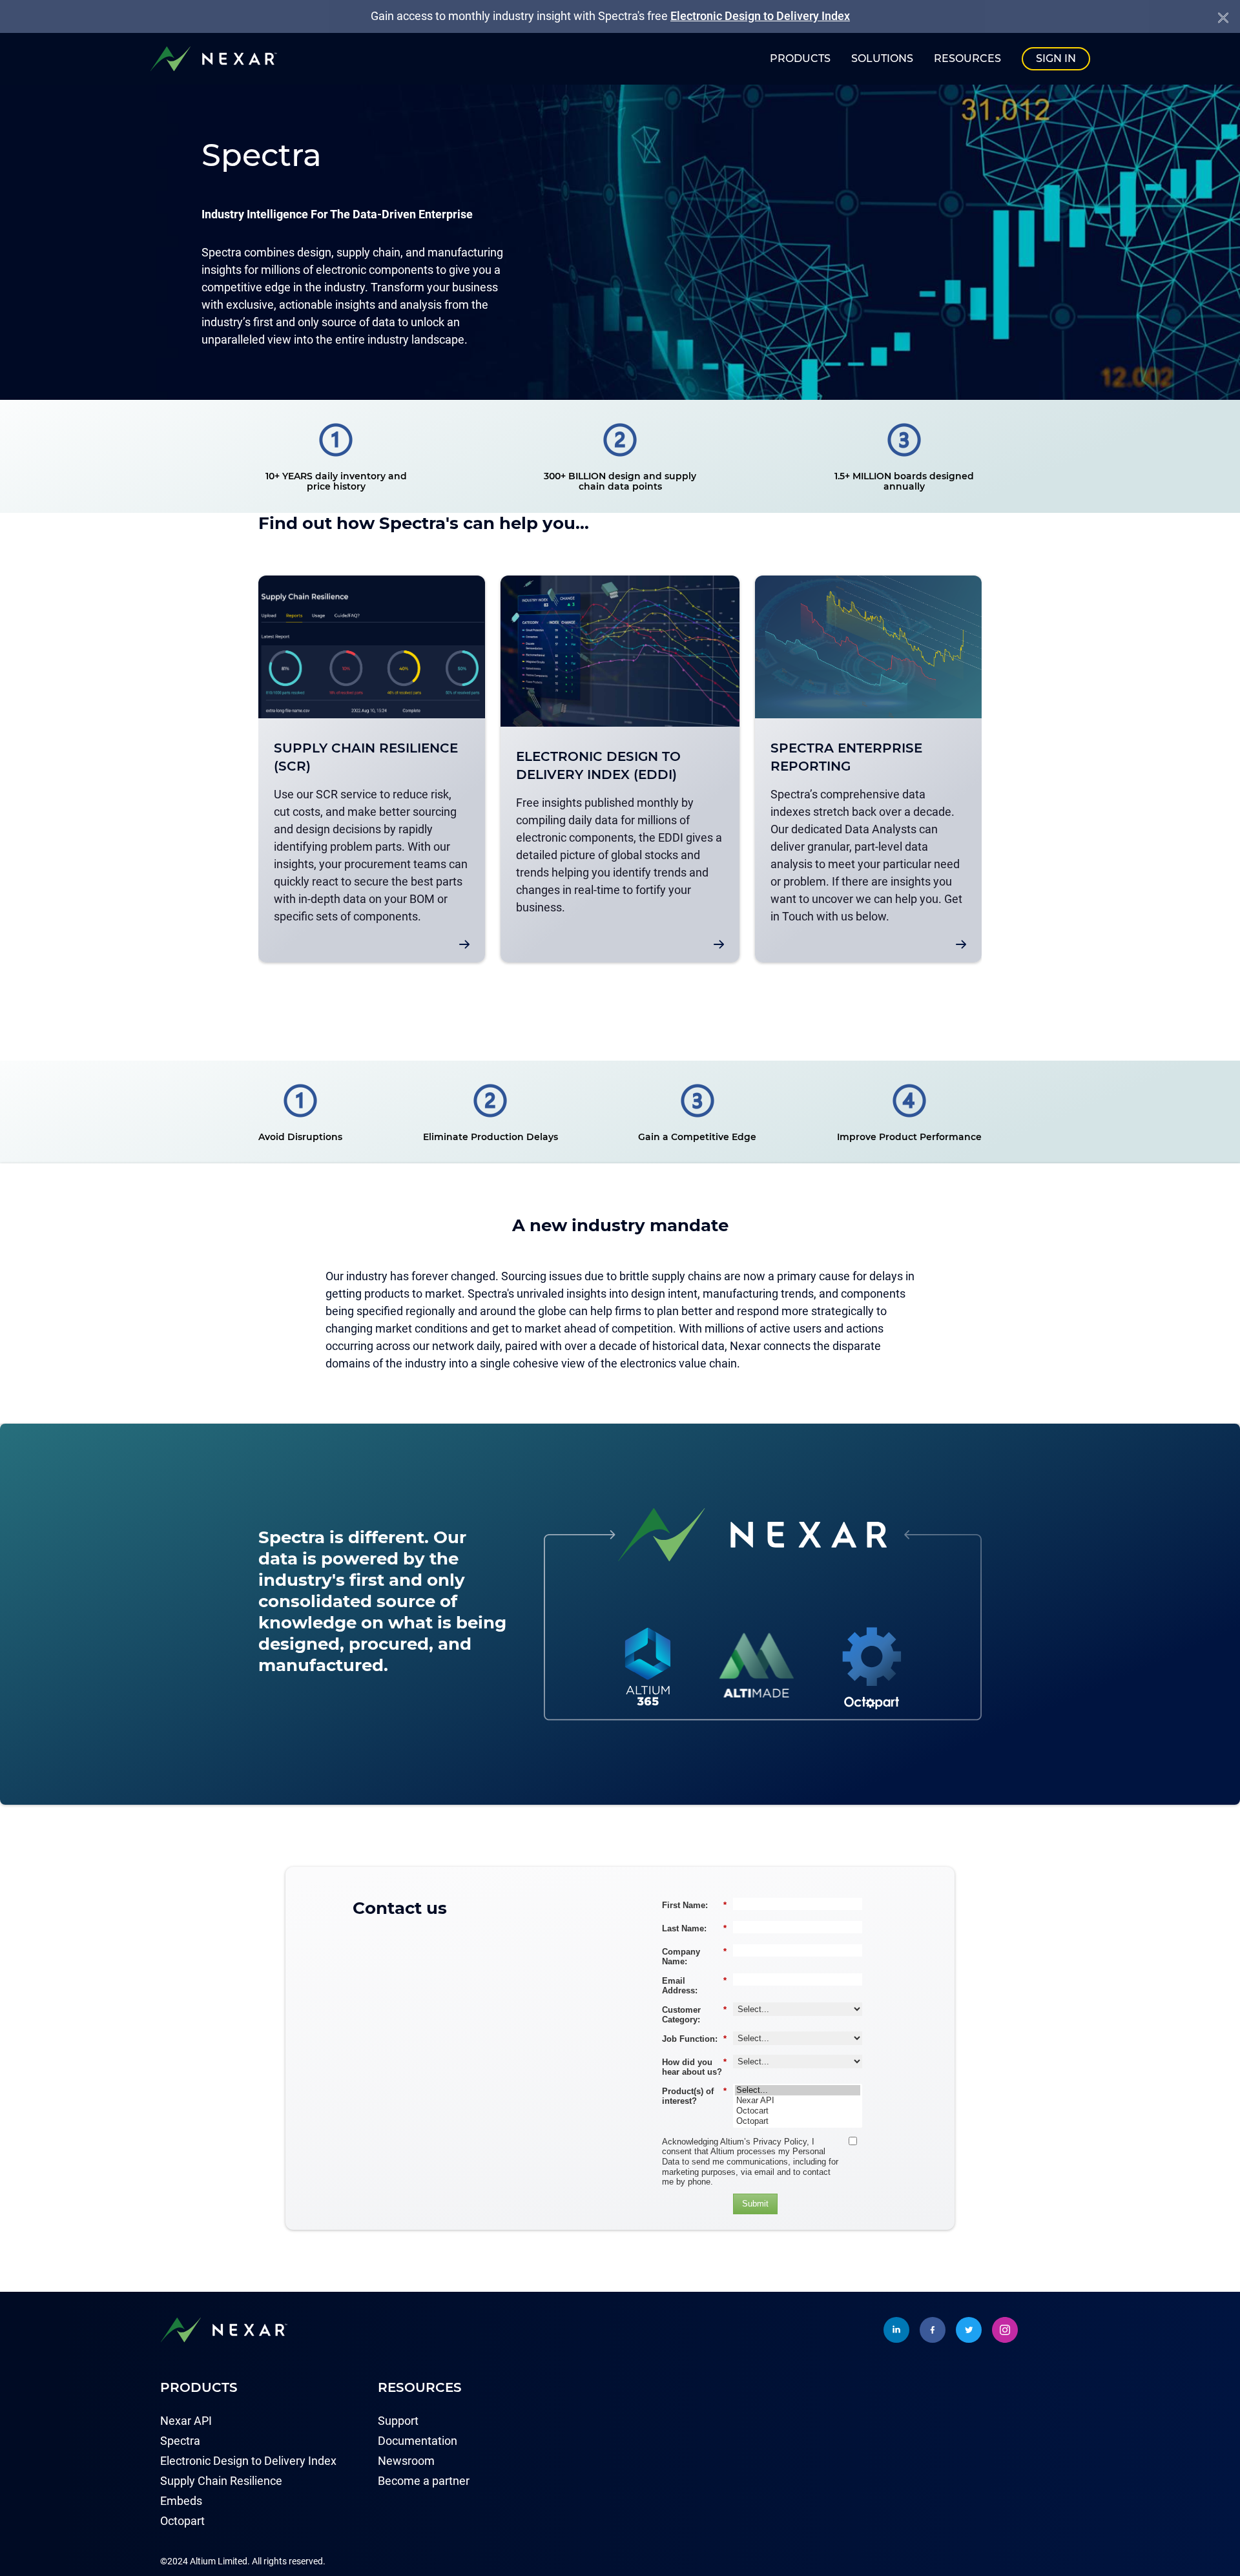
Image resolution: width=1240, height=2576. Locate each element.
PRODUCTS (800, 58)
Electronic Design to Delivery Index (760, 16)
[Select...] (798, 2090)
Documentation (418, 2441)
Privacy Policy (780, 2142)
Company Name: (694, 1957)
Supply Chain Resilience (221, 2481)
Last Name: (694, 1928)
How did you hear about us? (694, 2067)
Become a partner (424, 2481)
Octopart (182, 2521)
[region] (620, 774)
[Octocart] (798, 2111)
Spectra (180, 2441)
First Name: (694, 1905)
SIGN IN (1056, 58)
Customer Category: (694, 2015)
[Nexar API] (798, 2101)
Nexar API (186, 2421)
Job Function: (694, 2039)
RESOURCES (967, 58)
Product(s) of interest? (694, 2096)
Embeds (181, 2501)
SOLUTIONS (882, 58)
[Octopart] (798, 2121)
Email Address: (694, 1986)
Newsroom (406, 2461)
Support (398, 2421)
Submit (755, 2204)
